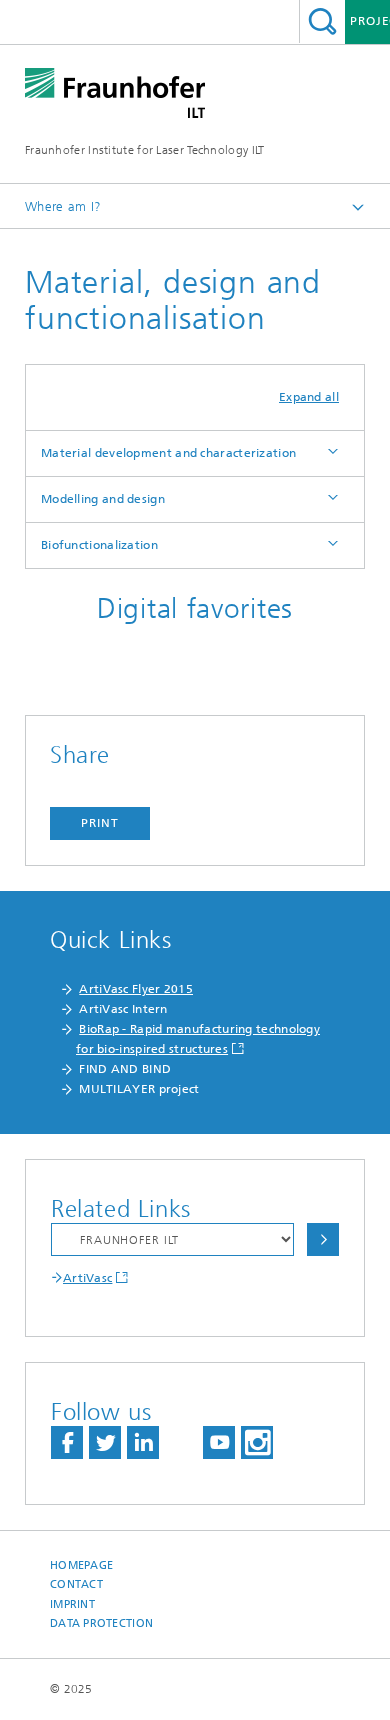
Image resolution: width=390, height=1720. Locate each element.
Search (322, 21)
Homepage (81, 1565)
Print (100, 823)
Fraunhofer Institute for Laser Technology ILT (145, 150)
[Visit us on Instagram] (257, 1442)
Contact (76, 1584)
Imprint (72, 1604)
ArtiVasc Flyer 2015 (136, 989)
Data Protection (101, 1623)
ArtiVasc (87, 1278)
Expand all (309, 397)
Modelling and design (103, 499)
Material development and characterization (168, 453)
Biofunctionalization (99, 545)
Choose (323, 1239)
